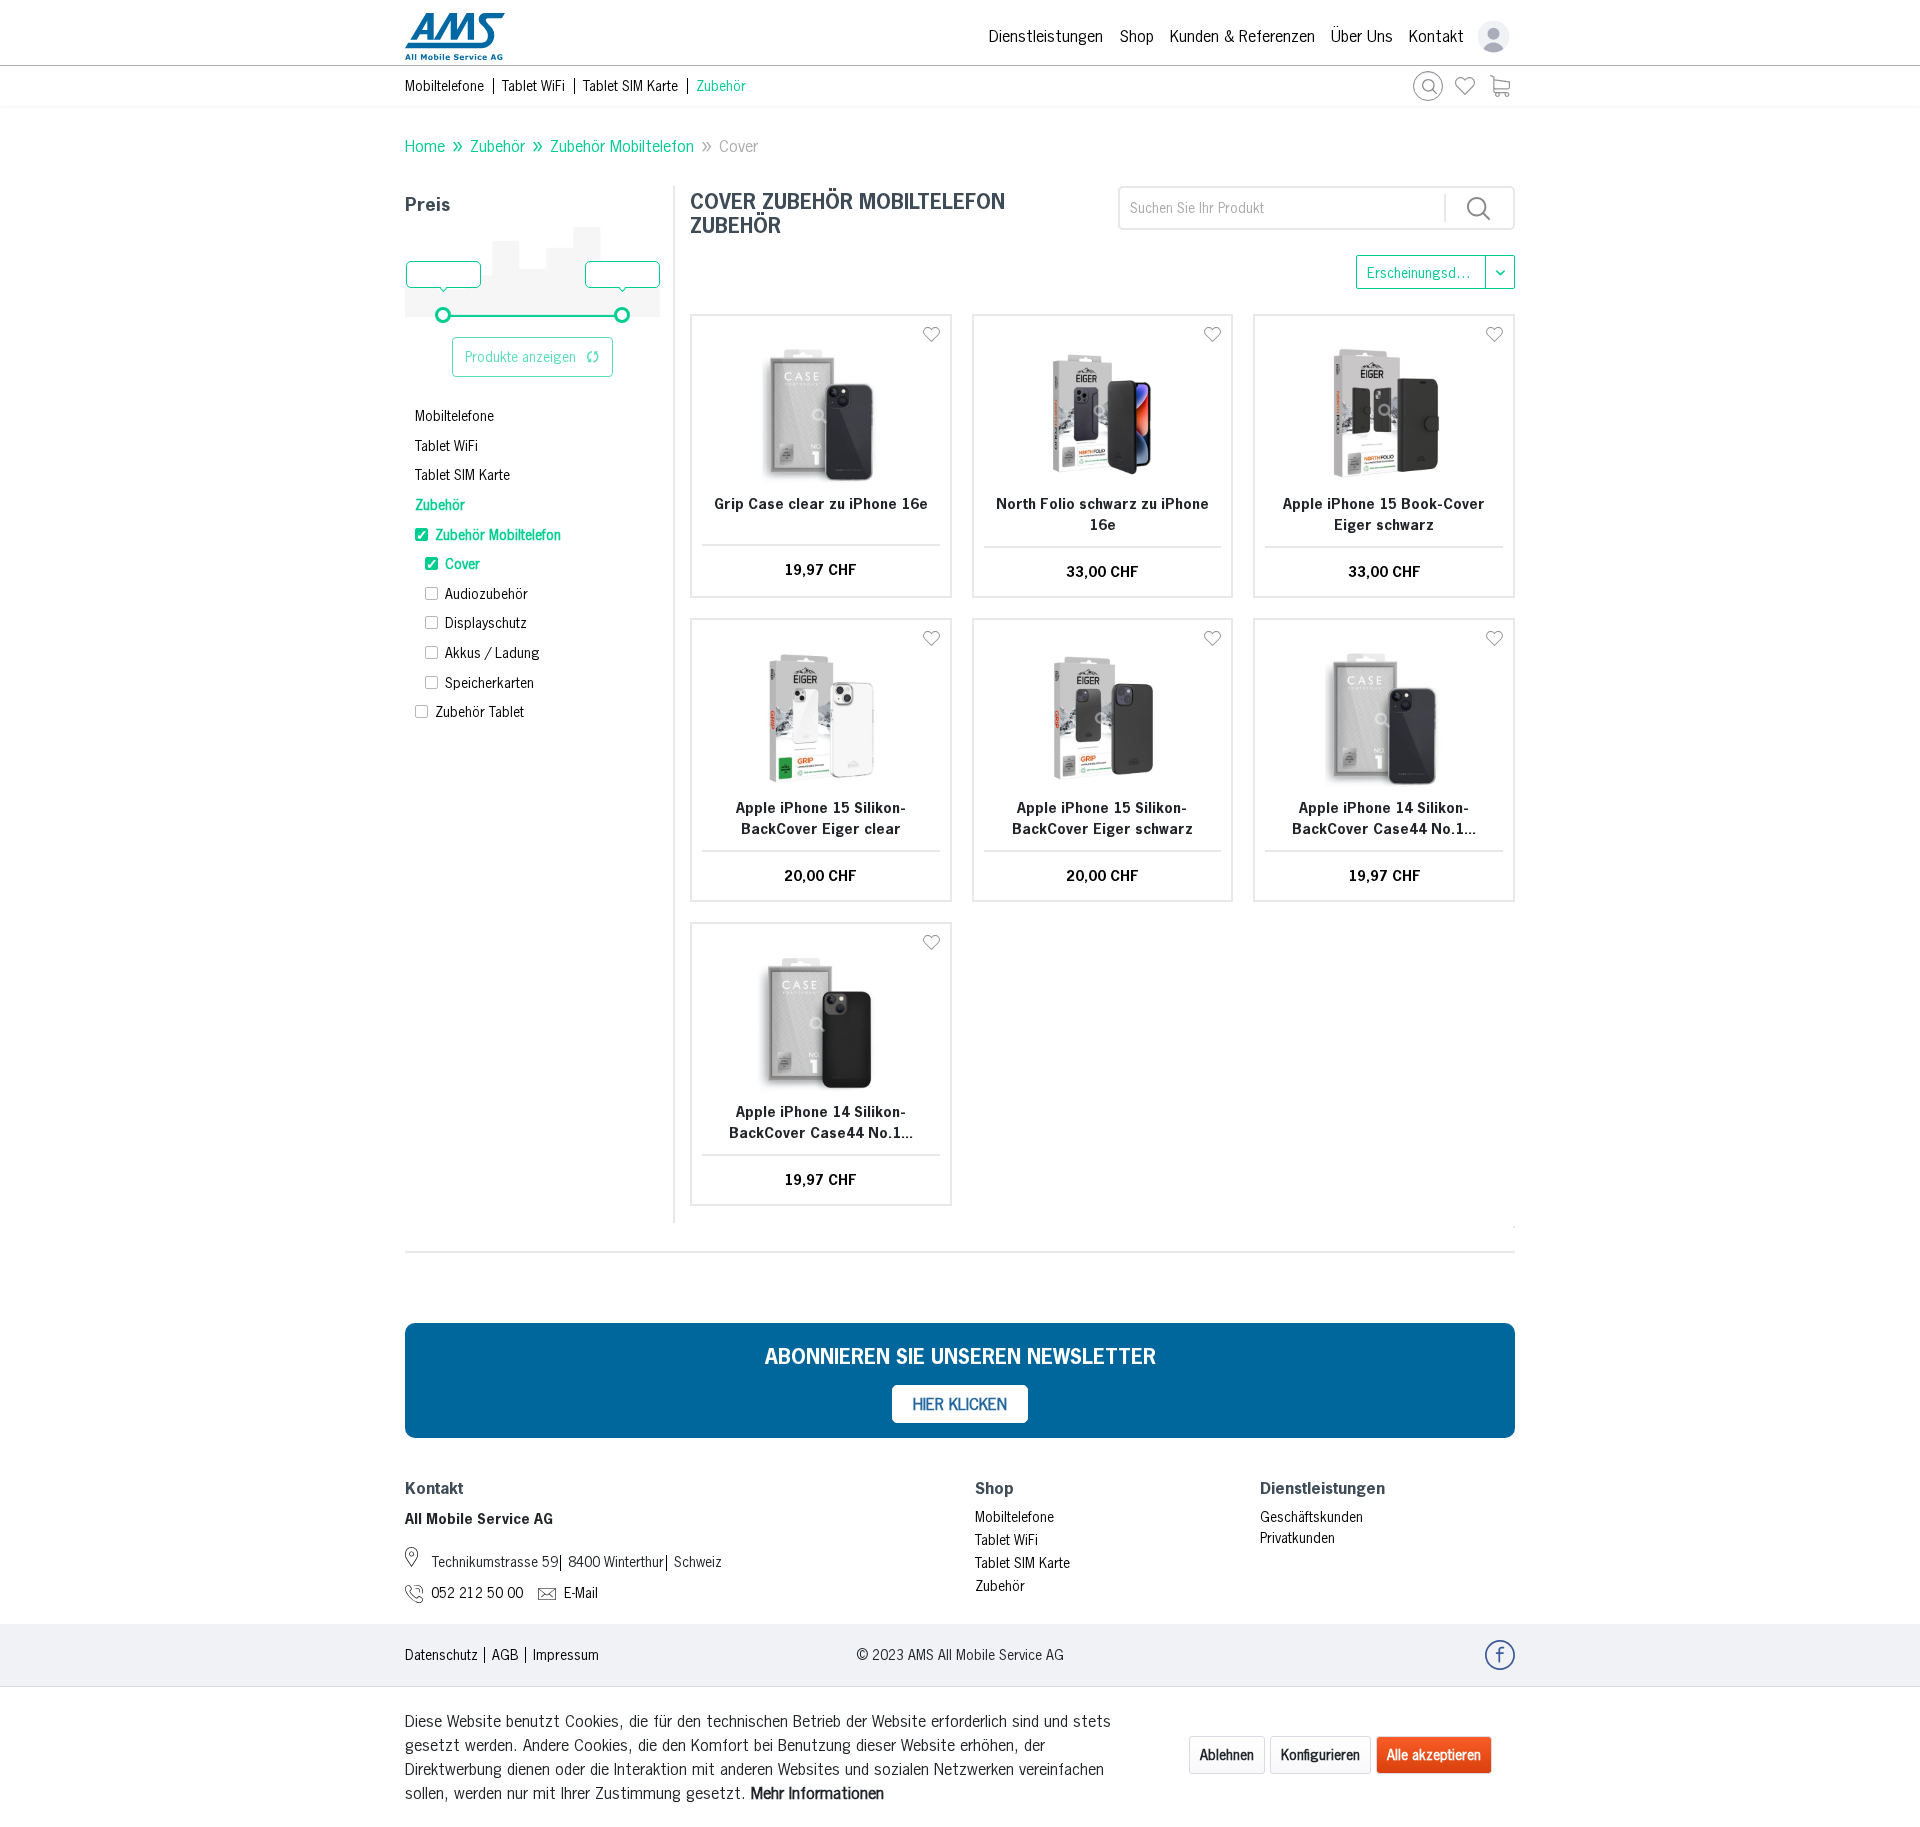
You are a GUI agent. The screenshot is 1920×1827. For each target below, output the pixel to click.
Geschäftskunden (1311, 1517)
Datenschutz (441, 1655)
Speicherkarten (489, 683)
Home (425, 146)
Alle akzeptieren (1434, 1755)
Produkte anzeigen (520, 357)
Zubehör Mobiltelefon (622, 146)
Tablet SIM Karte (462, 475)
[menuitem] (1465, 86)
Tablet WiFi (446, 446)
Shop (1136, 36)
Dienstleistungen (1046, 36)
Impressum (566, 1655)
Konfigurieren (1320, 1755)
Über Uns (1362, 36)
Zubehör (497, 146)
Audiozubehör (486, 594)
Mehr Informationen (817, 1793)
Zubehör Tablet (479, 712)
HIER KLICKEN (960, 1404)
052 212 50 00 (477, 1593)
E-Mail (581, 1593)
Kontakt (1436, 36)
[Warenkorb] (1500, 86)
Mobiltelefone (454, 416)
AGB (505, 1655)
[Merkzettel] (1465, 86)
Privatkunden (1297, 1538)
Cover (738, 146)
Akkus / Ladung (492, 653)
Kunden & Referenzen (1242, 36)
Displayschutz (486, 623)
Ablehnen (1227, 1755)
